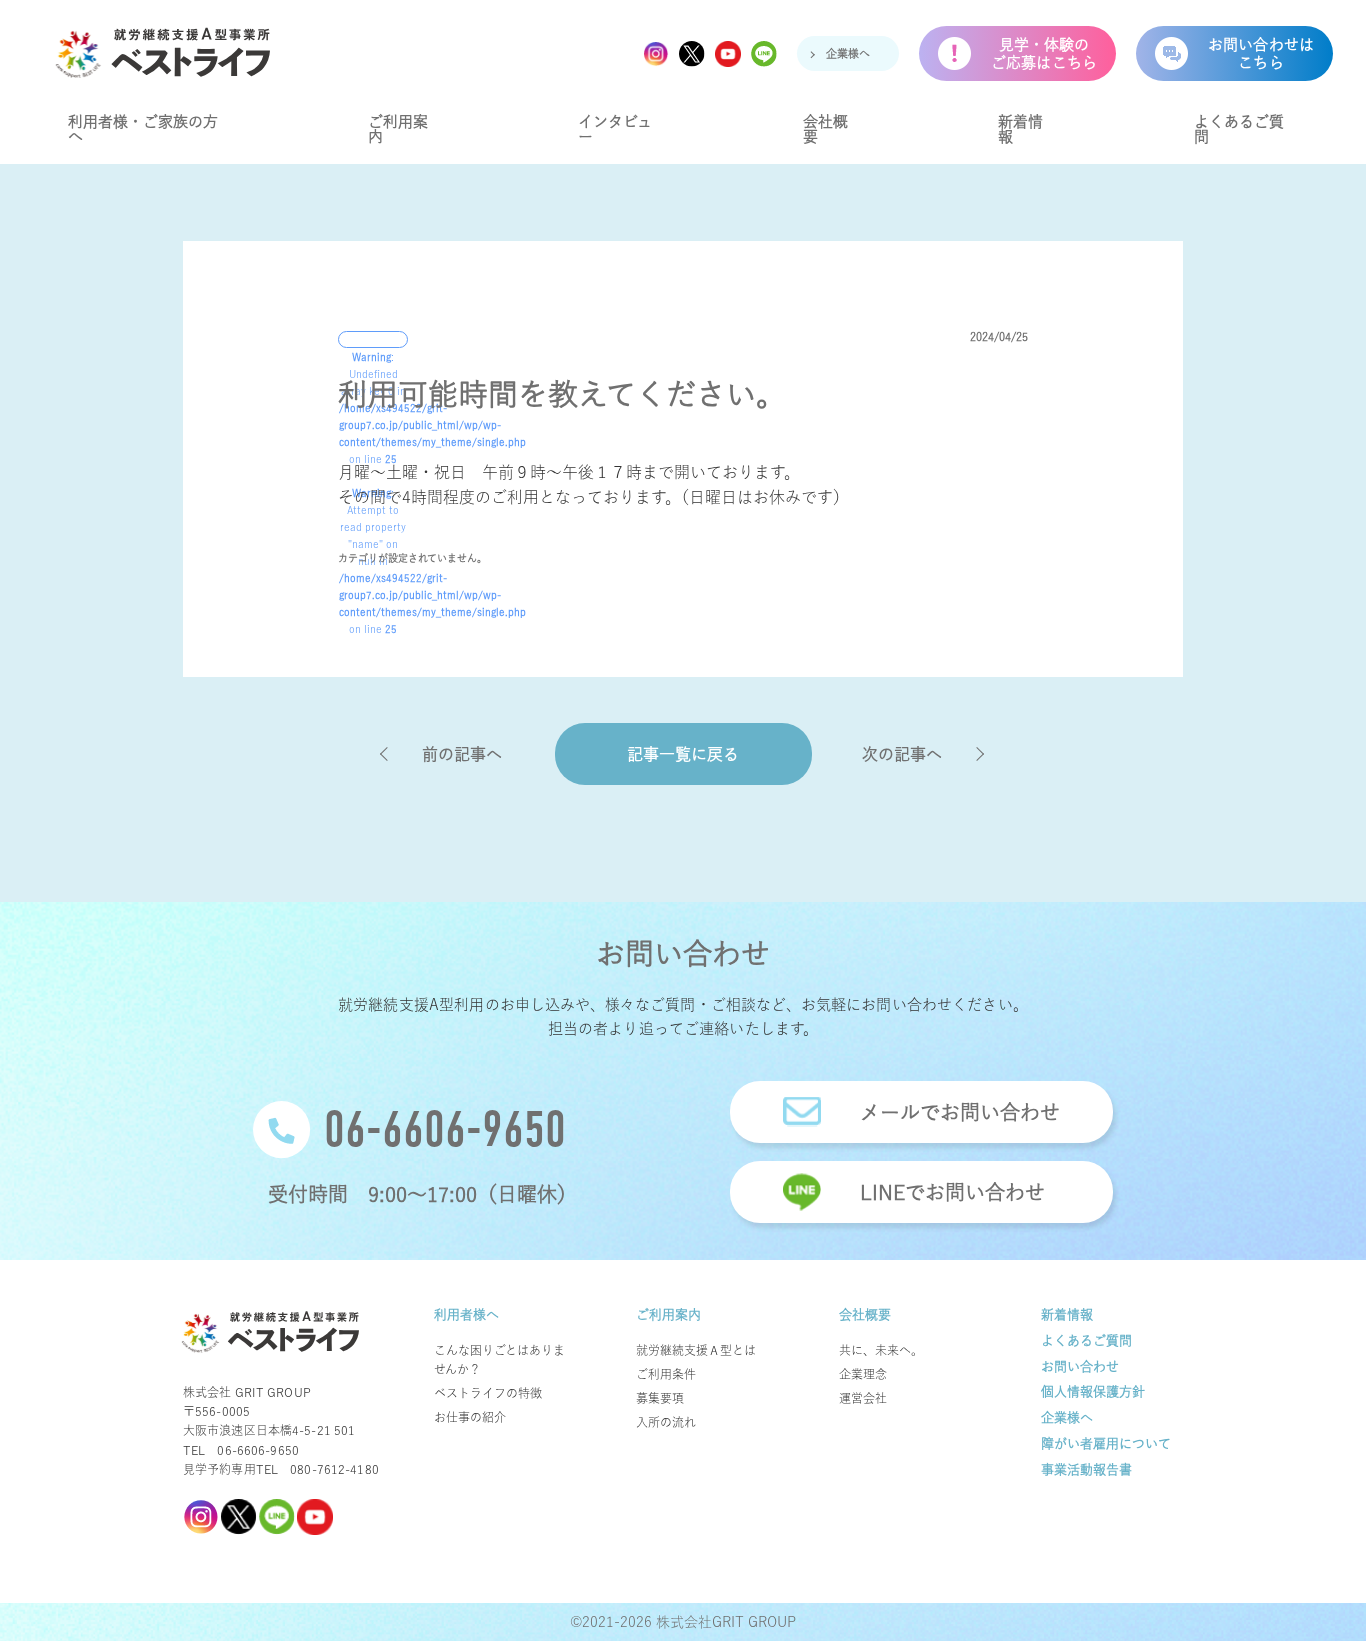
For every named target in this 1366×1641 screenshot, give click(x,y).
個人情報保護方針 (1093, 1391)
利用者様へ (466, 1314)
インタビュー (615, 129)
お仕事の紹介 (470, 1417)
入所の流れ (666, 1422)
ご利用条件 (666, 1374)
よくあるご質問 (1239, 129)
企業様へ (848, 53)
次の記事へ (902, 754)
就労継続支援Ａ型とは (696, 1350)
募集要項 (660, 1398)
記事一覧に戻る (683, 754)
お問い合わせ (1080, 1366)
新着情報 (1020, 129)
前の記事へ (462, 754)
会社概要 (825, 129)
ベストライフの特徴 (488, 1393)
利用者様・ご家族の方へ (143, 129)
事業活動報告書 (1086, 1469)
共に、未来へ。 (881, 1350)
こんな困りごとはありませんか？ (499, 1359)
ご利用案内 (398, 129)
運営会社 (863, 1398)
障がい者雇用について (1106, 1443)
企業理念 (863, 1374)
